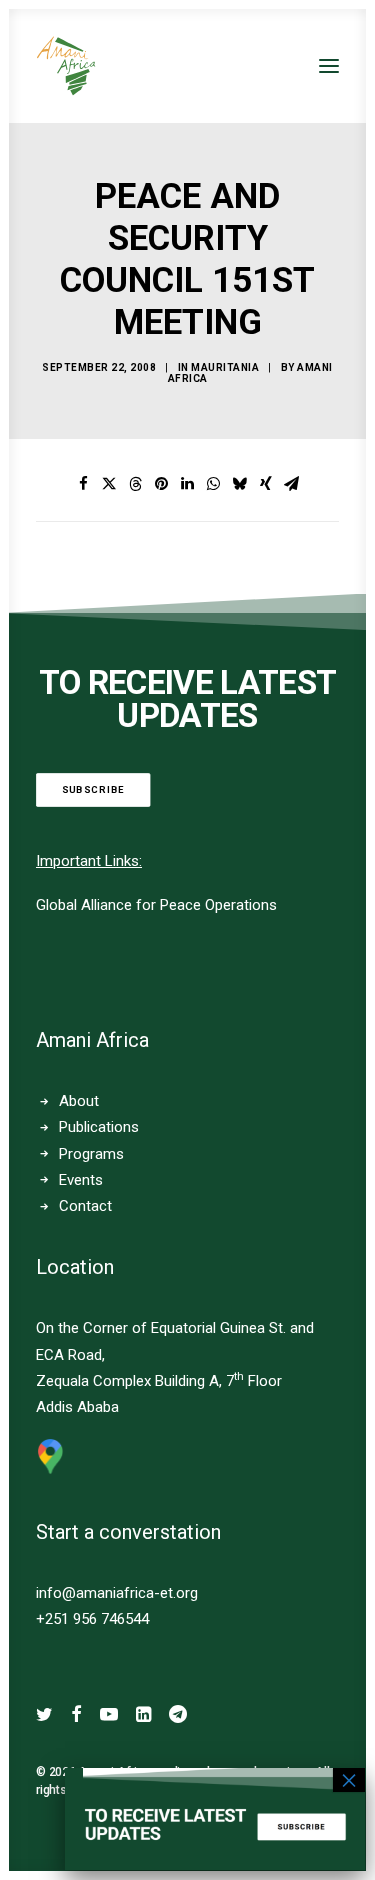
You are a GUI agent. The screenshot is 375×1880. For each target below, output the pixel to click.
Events (81, 1180)
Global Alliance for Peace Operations (156, 905)
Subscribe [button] (93, 789)
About (79, 1101)
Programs (91, 1154)
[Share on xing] (266, 484)
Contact (85, 1206)
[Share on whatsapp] (214, 484)
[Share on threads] (136, 484)
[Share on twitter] (110, 484)
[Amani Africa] (66, 66)
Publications (99, 1127)
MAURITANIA (225, 367)
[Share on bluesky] (240, 484)
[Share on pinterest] (162, 484)
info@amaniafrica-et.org (117, 1593)
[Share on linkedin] (188, 484)
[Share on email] (292, 484)
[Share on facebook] (84, 484)
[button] (329, 66)
